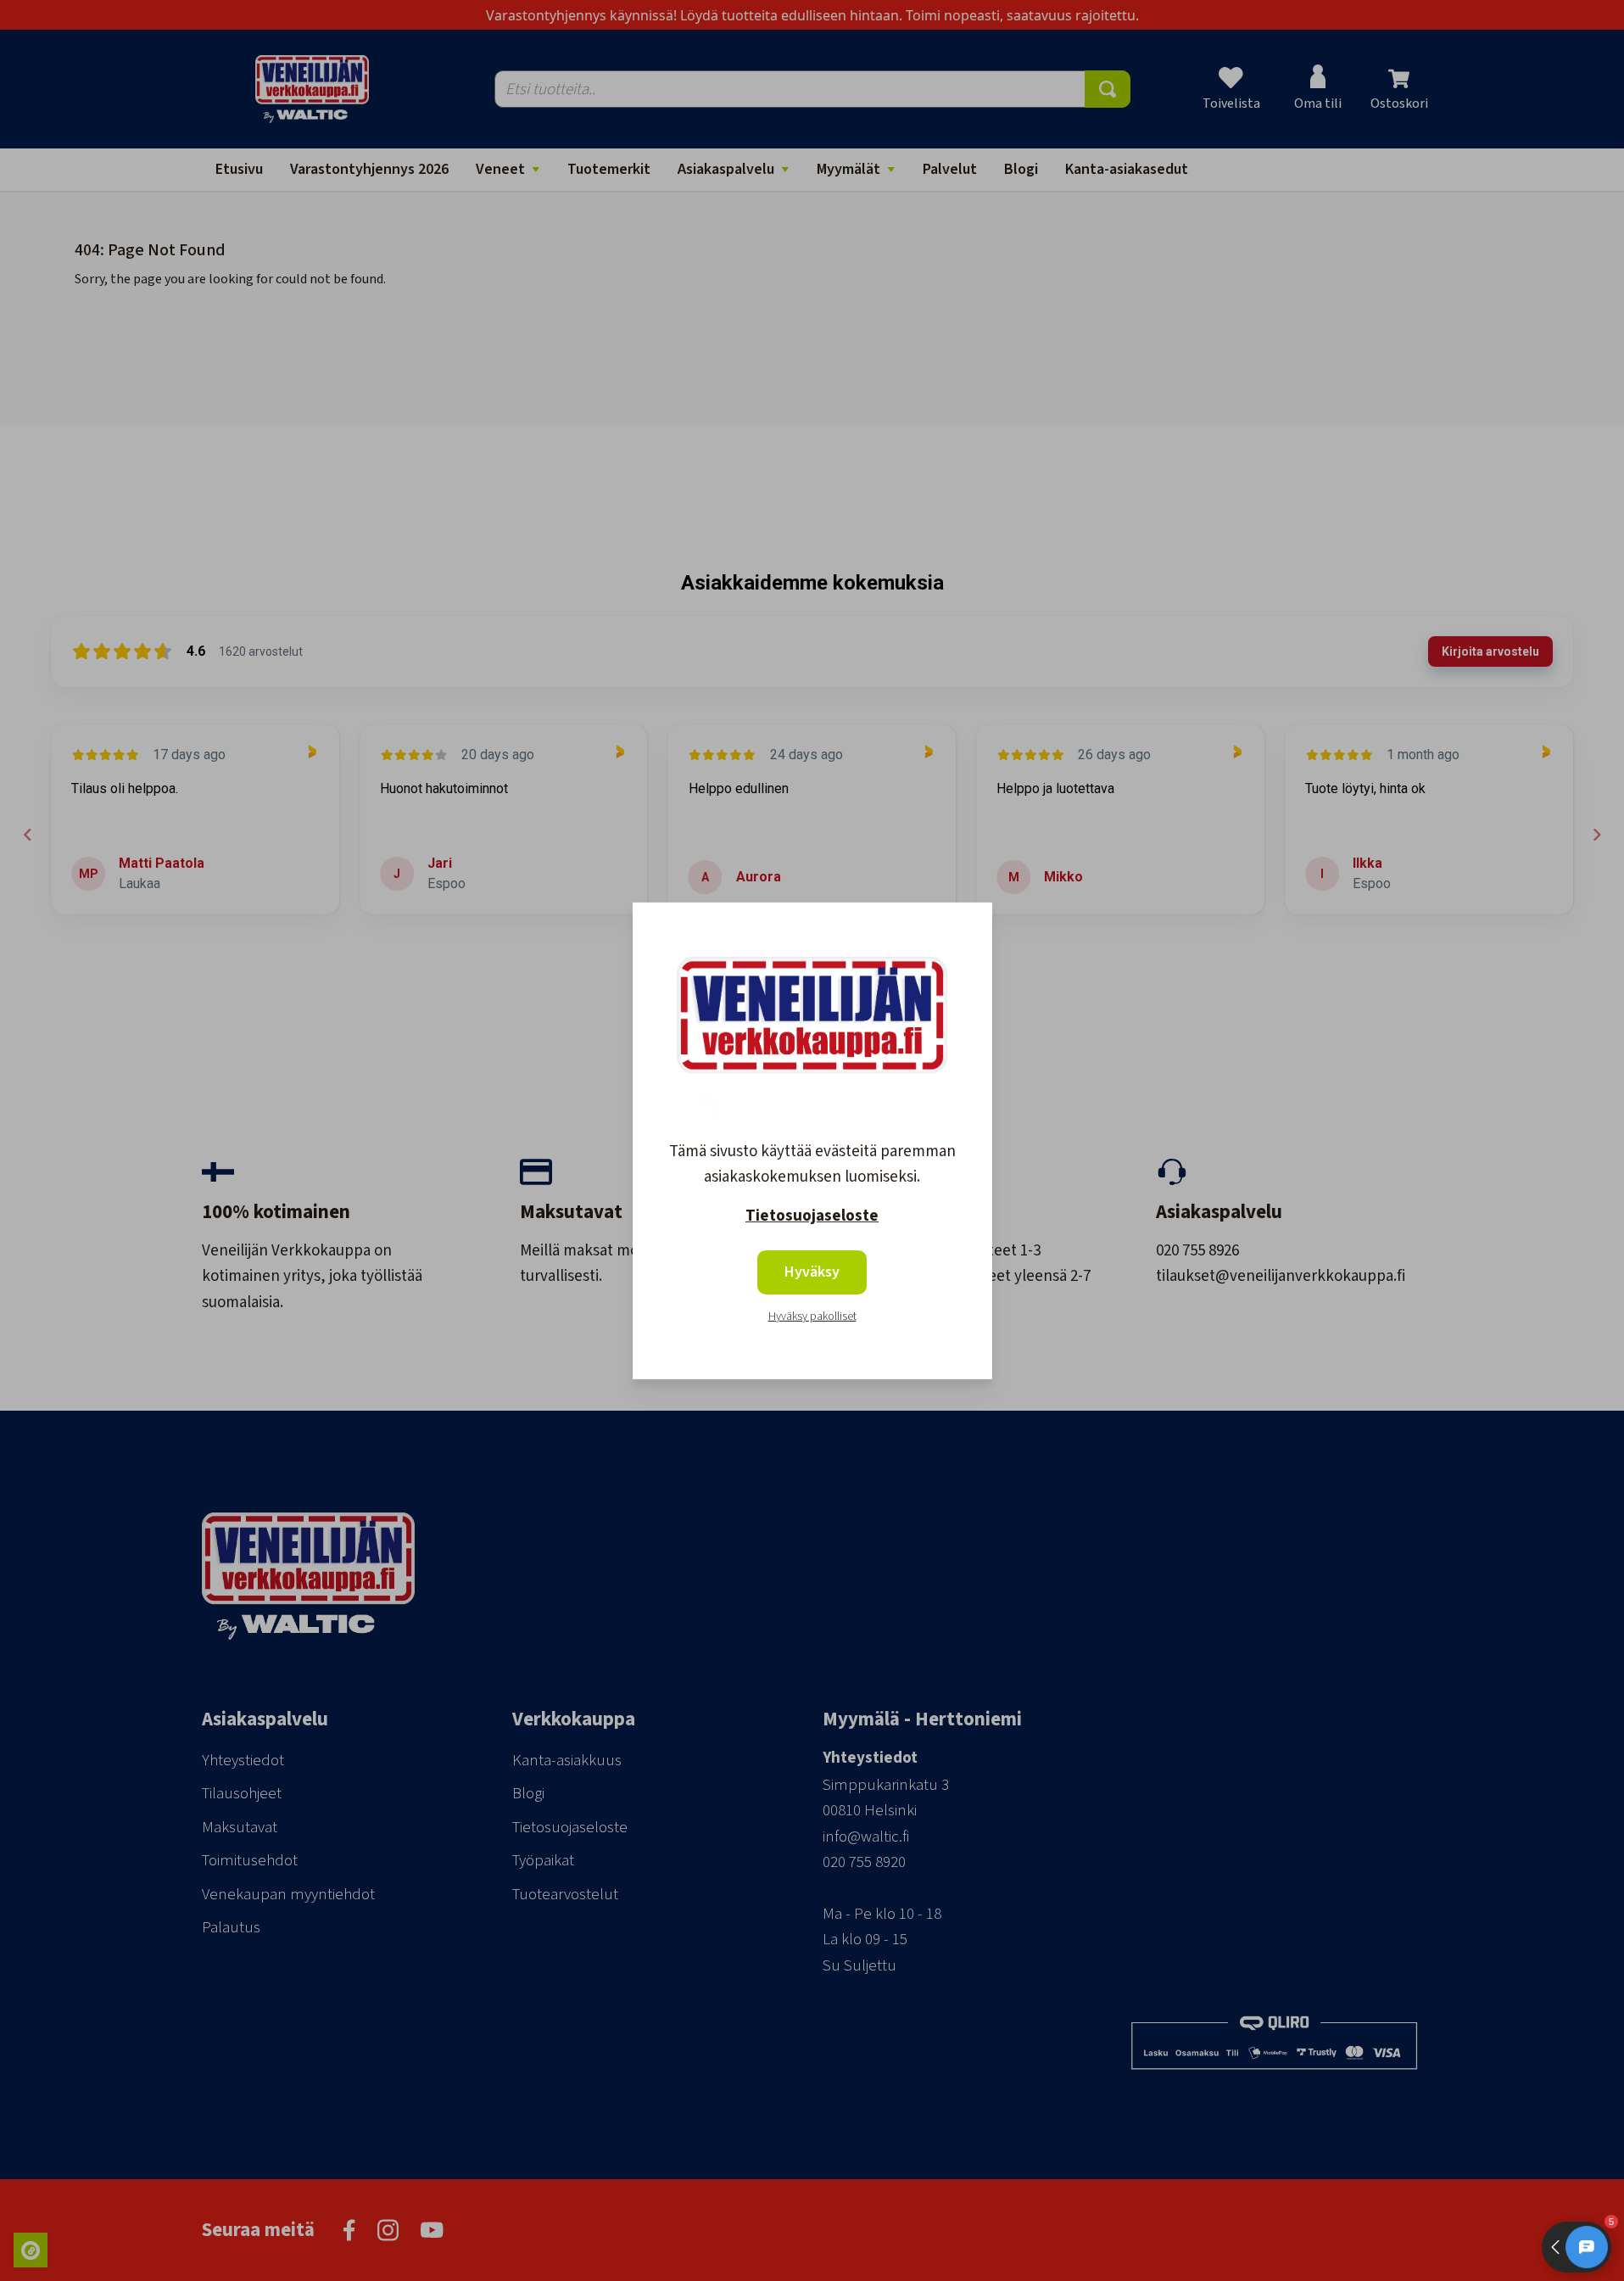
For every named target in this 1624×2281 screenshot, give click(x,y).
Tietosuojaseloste (812, 1216)
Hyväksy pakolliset (812, 1317)
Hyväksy (812, 1272)
